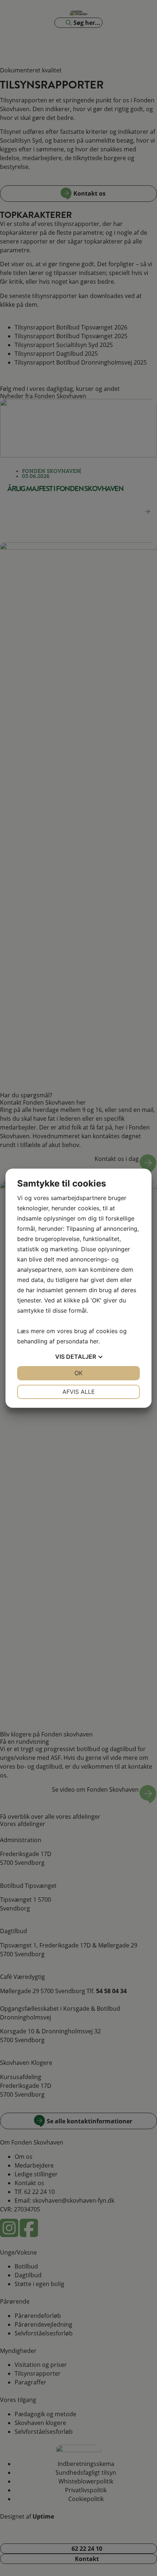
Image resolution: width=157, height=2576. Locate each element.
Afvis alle (79, 1392)
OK (78, 1373)
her (94, 1341)
